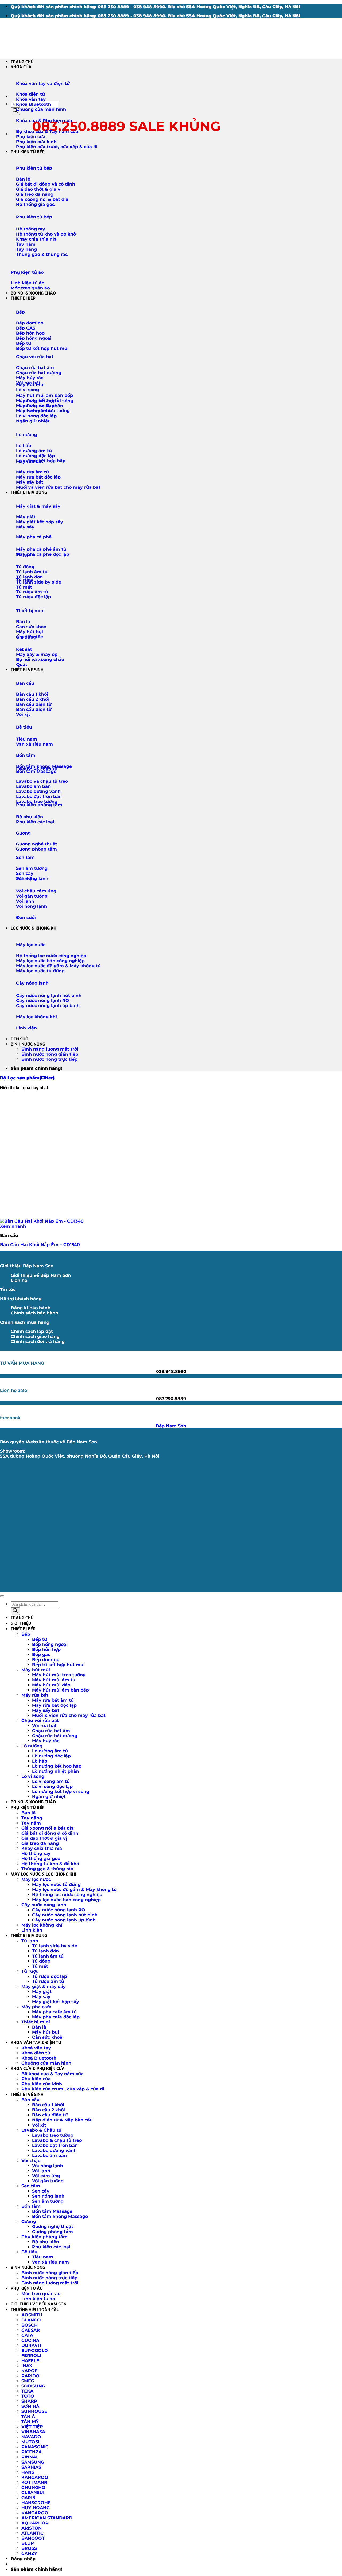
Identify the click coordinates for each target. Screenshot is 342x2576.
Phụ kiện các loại (51, 2247)
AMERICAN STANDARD (47, 2518)
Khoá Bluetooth (39, 2058)
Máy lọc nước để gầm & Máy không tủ (74, 1890)
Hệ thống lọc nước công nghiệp (67, 1895)
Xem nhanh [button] (13, 1226)
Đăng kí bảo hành (31, 1308)
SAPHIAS (31, 2467)
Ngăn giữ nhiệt (49, 1797)
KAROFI (30, 2371)
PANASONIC (35, 2447)
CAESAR (31, 2330)
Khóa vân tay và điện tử (43, 83)
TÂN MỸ (30, 2422)
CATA (27, 2335)
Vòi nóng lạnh (48, 2166)
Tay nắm (31, 1823)
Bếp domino (46, 1660)
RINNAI (29, 2457)
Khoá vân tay (36, 2048)
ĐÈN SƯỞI (20, 1039)
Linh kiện (26, 1028)
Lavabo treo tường (53, 2135)
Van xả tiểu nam (50, 2262)
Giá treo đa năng (40, 1843)
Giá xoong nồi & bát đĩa (48, 1828)
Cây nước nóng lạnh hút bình (65, 1915)
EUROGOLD (35, 2350)
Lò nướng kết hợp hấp (57, 1766)
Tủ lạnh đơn (45, 1951)
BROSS (29, 2548)
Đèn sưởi (26, 917)
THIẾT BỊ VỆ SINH (27, 670)
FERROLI (31, 2356)
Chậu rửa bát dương (55, 1736)
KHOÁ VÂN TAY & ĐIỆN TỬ (36, 2043)
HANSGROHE (36, 2503)
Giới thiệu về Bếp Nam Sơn (41, 1275)
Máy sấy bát (46, 1710)
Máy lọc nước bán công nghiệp (66, 1900)
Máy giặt (42, 1992)
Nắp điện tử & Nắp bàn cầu (62, 2120)
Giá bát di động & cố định (50, 1833)
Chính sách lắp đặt (32, 1331)
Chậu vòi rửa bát (35, 357)
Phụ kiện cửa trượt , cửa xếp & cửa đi (63, 2089)
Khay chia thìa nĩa (42, 1848)
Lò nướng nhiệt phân (56, 1771)
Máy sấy (41, 1997)
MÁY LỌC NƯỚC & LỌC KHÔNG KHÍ (43, 1874)
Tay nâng (32, 1818)
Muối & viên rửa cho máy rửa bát (69, 1715)
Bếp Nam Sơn (171, 1426)
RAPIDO (30, 2376)
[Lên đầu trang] (2, 1596)
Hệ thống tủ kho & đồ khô (50, 1864)
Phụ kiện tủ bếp (34, 168)
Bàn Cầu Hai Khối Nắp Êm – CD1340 (40, 1245)
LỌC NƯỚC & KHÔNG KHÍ (34, 928)
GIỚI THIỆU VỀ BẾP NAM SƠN (39, 2304)
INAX (27, 2366)
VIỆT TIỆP (32, 2427)
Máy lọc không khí (36, 1017)
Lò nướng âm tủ (50, 1751)
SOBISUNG (33, 2386)
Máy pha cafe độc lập (56, 2017)
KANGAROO (35, 2477)
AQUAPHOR (35, 2523)
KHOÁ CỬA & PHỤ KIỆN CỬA (38, 2068)
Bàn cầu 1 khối (48, 2105)
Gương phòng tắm (53, 2232)
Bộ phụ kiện (46, 2242)
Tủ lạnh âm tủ (48, 1956)
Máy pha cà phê (34, 537)
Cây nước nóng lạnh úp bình (64, 1920)
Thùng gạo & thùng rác (47, 1869)
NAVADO (31, 2437)
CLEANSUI (33, 2493)
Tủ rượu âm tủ (48, 1981)
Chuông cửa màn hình (46, 2063)
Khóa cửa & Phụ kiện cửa (44, 121)
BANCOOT (33, 2538)
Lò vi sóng (28, 390)
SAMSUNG (33, 2462)
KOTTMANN (34, 2482)
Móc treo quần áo (41, 2294)
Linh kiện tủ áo (38, 2299)
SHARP (29, 2401)
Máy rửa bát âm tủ (53, 1700)
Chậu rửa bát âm (51, 1731)
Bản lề (28, 1813)
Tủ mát (40, 1966)
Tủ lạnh (24, 555)
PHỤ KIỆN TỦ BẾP (28, 152)
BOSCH (30, 2325)
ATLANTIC (32, 2533)
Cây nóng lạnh (32, 983)
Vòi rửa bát (44, 1726)
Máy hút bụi (46, 2032)
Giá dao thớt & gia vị (44, 1838)
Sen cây (41, 2191)
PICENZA (32, 2452)
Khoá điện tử (36, 2053)
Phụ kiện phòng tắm (39, 805)
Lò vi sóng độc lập (52, 1786)
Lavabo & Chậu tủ (41, 2130)
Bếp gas (41, 1655)
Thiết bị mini (30, 611)
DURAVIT (32, 2345)
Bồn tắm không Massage (60, 2216)
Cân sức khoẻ (47, 2037)
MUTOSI (30, 2442)
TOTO (28, 2396)
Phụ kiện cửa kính (42, 2084)
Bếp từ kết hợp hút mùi (58, 1665)
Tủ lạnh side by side (55, 1946)
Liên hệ (19, 1280)
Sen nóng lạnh (48, 2196)
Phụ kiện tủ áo (27, 272)
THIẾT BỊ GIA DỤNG (29, 492)
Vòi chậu (26, 879)
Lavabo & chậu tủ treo (57, 2140)
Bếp (20, 312)
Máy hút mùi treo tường (59, 1675)
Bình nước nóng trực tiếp (49, 1059)
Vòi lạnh (41, 2171)
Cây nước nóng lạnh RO (59, 1910)
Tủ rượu (25, 580)
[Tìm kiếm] (15, 111)
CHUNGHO (33, 2487)
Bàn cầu (25, 683)
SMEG (28, 2381)
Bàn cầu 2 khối (48, 2110)
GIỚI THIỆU (21, 1623)
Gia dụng (26, 637)
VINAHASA (33, 2432)
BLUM (28, 2543)
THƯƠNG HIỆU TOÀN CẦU (35, 2310)
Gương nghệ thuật (53, 2227)
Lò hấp (40, 1761)
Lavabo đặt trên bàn (55, 2145)
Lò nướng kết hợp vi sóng (61, 1792)
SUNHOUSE (34, 2411)
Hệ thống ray (36, 1853)
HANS (28, 2472)
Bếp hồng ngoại (50, 1644)
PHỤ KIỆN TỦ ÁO (27, 2288)
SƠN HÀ (30, 2406)
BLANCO (31, 2320)
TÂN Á (28, 2416)
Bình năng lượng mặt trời (50, 1049)
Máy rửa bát (30, 461)
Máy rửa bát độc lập (54, 1705)
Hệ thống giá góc (41, 1859)
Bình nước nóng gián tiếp (50, 1054)
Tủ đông (41, 1961)
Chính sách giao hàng (35, 1336)
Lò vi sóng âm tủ (51, 1781)
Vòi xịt (39, 2125)
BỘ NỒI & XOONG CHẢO (33, 293)
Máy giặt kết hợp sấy (56, 2002)
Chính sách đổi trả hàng (38, 1342)
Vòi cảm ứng (46, 2176)
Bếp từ (40, 1639)
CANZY (29, 2553)
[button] (27, 1078)
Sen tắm (25, 857)
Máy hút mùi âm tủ (54, 1680)
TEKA (27, 2391)
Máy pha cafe (36, 2007)
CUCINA (30, 2340)
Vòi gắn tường (48, 2181)
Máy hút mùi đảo (51, 1685)
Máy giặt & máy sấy (38, 506)
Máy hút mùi (30, 385)
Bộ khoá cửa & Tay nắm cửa (53, 2074)
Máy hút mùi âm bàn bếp (61, 1690)
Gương (23, 833)
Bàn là (39, 2027)
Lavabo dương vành (54, 2150)
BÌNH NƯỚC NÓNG (28, 1044)
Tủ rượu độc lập (50, 1976)
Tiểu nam (43, 2257)
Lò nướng (27, 435)
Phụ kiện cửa (36, 2079)
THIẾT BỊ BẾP (23, 298)
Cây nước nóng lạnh (44, 1905)
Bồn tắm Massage (52, 2211)
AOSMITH (32, 2315)
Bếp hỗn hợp (46, 1649)
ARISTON (32, 2528)
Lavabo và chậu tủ (37, 769)
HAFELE (30, 2361)
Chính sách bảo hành (34, 1313)
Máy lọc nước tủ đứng (56, 1884)
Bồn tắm (26, 755)
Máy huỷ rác (46, 1741)
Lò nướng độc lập (51, 1756)
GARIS (28, 2498)
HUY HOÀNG (36, 2508)
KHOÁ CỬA (21, 67)
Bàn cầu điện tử (50, 2115)
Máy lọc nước (31, 945)
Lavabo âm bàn (49, 2156)
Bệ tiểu (24, 727)
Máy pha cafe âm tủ (54, 2012)
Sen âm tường (48, 2201)
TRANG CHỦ (22, 62)
